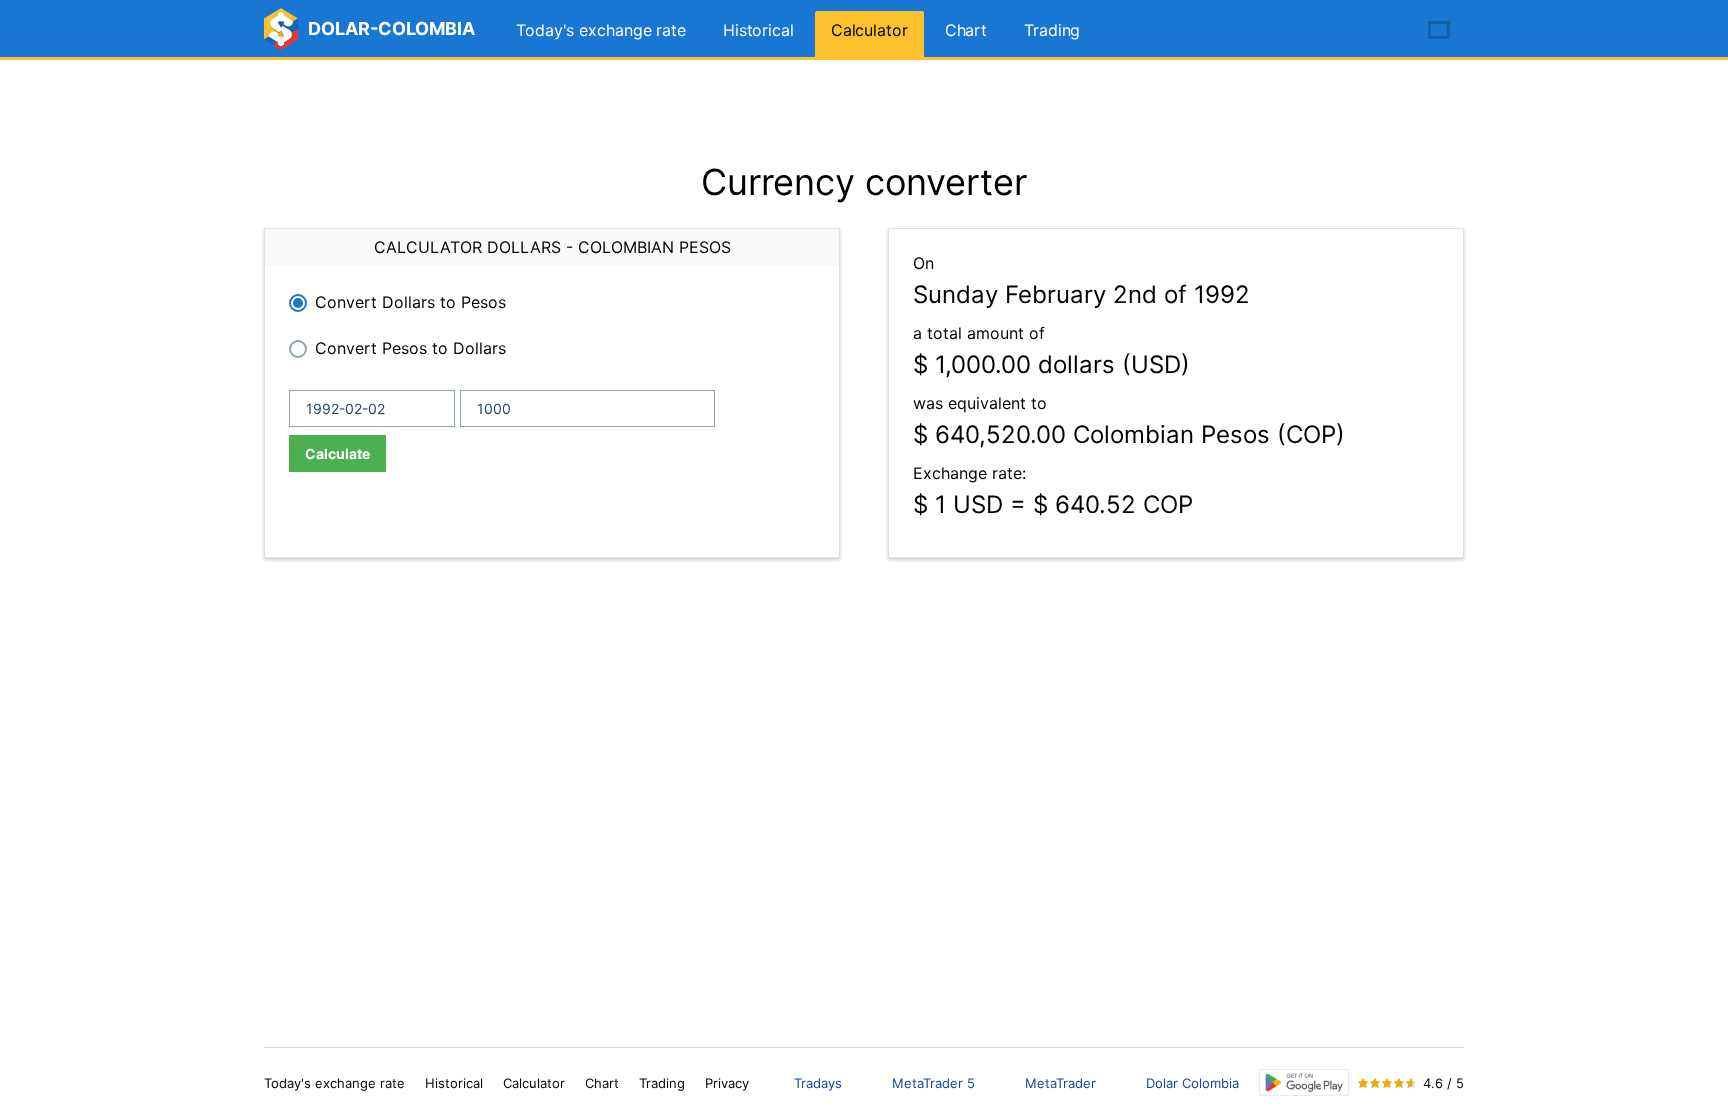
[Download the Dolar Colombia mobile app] (1304, 1082)
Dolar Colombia (1192, 1083)
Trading (1052, 30)
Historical (758, 30)
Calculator (869, 30)
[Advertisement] (864, 110)
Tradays (818, 1083)
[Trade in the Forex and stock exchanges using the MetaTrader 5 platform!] (1382, 31)
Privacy (727, 1083)
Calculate (337, 453)
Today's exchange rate (601, 30)
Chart (966, 30)
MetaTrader (1060, 1083)
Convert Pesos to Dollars (410, 348)
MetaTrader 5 (933, 1083)
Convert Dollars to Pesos (410, 302)
